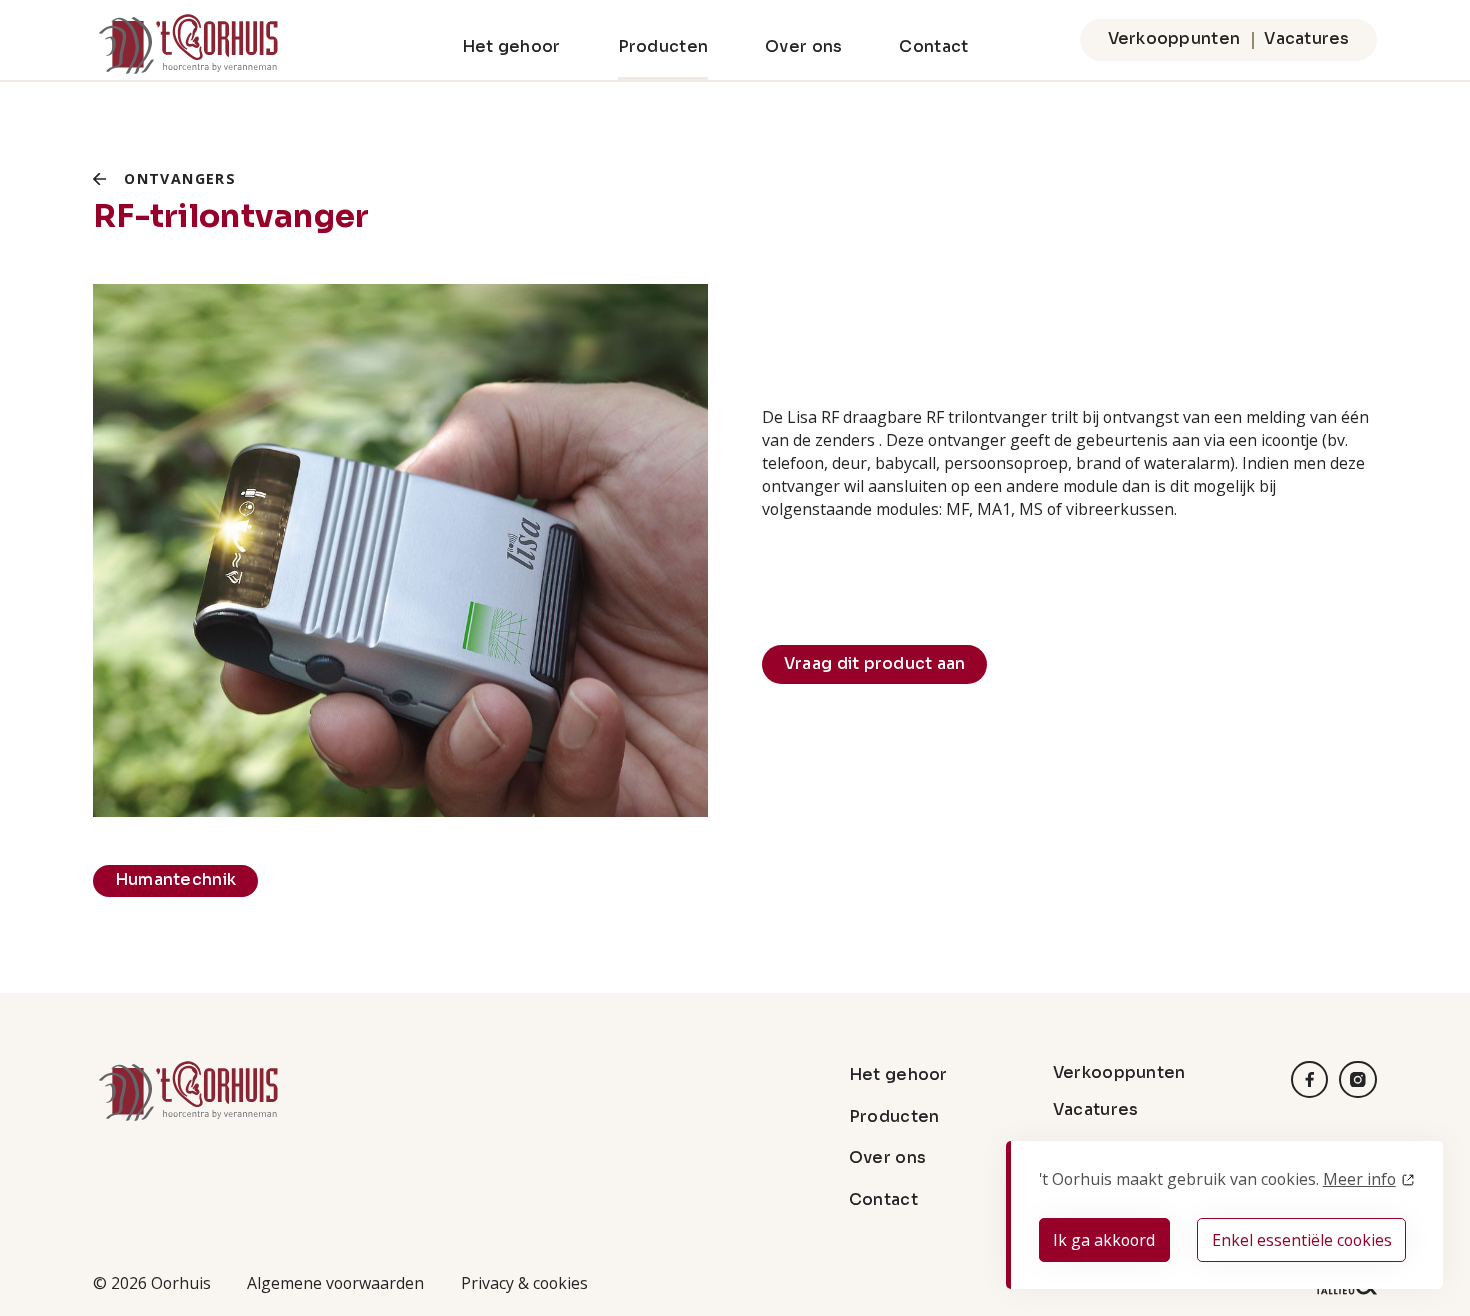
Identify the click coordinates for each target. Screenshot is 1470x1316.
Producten (663, 47)
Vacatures (1306, 39)
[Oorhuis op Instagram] (1358, 1080)
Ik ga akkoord (1104, 1240)
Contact (933, 47)
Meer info (1359, 1179)
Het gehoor (511, 47)
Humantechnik (175, 880)
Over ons (803, 47)
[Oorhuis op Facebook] (1310, 1080)
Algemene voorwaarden (335, 1283)
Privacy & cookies (524, 1283)
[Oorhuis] (188, 44)
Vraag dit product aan (875, 664)
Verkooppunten (1174, 39)
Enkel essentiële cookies (1302, 1240)
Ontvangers (180, 178)
